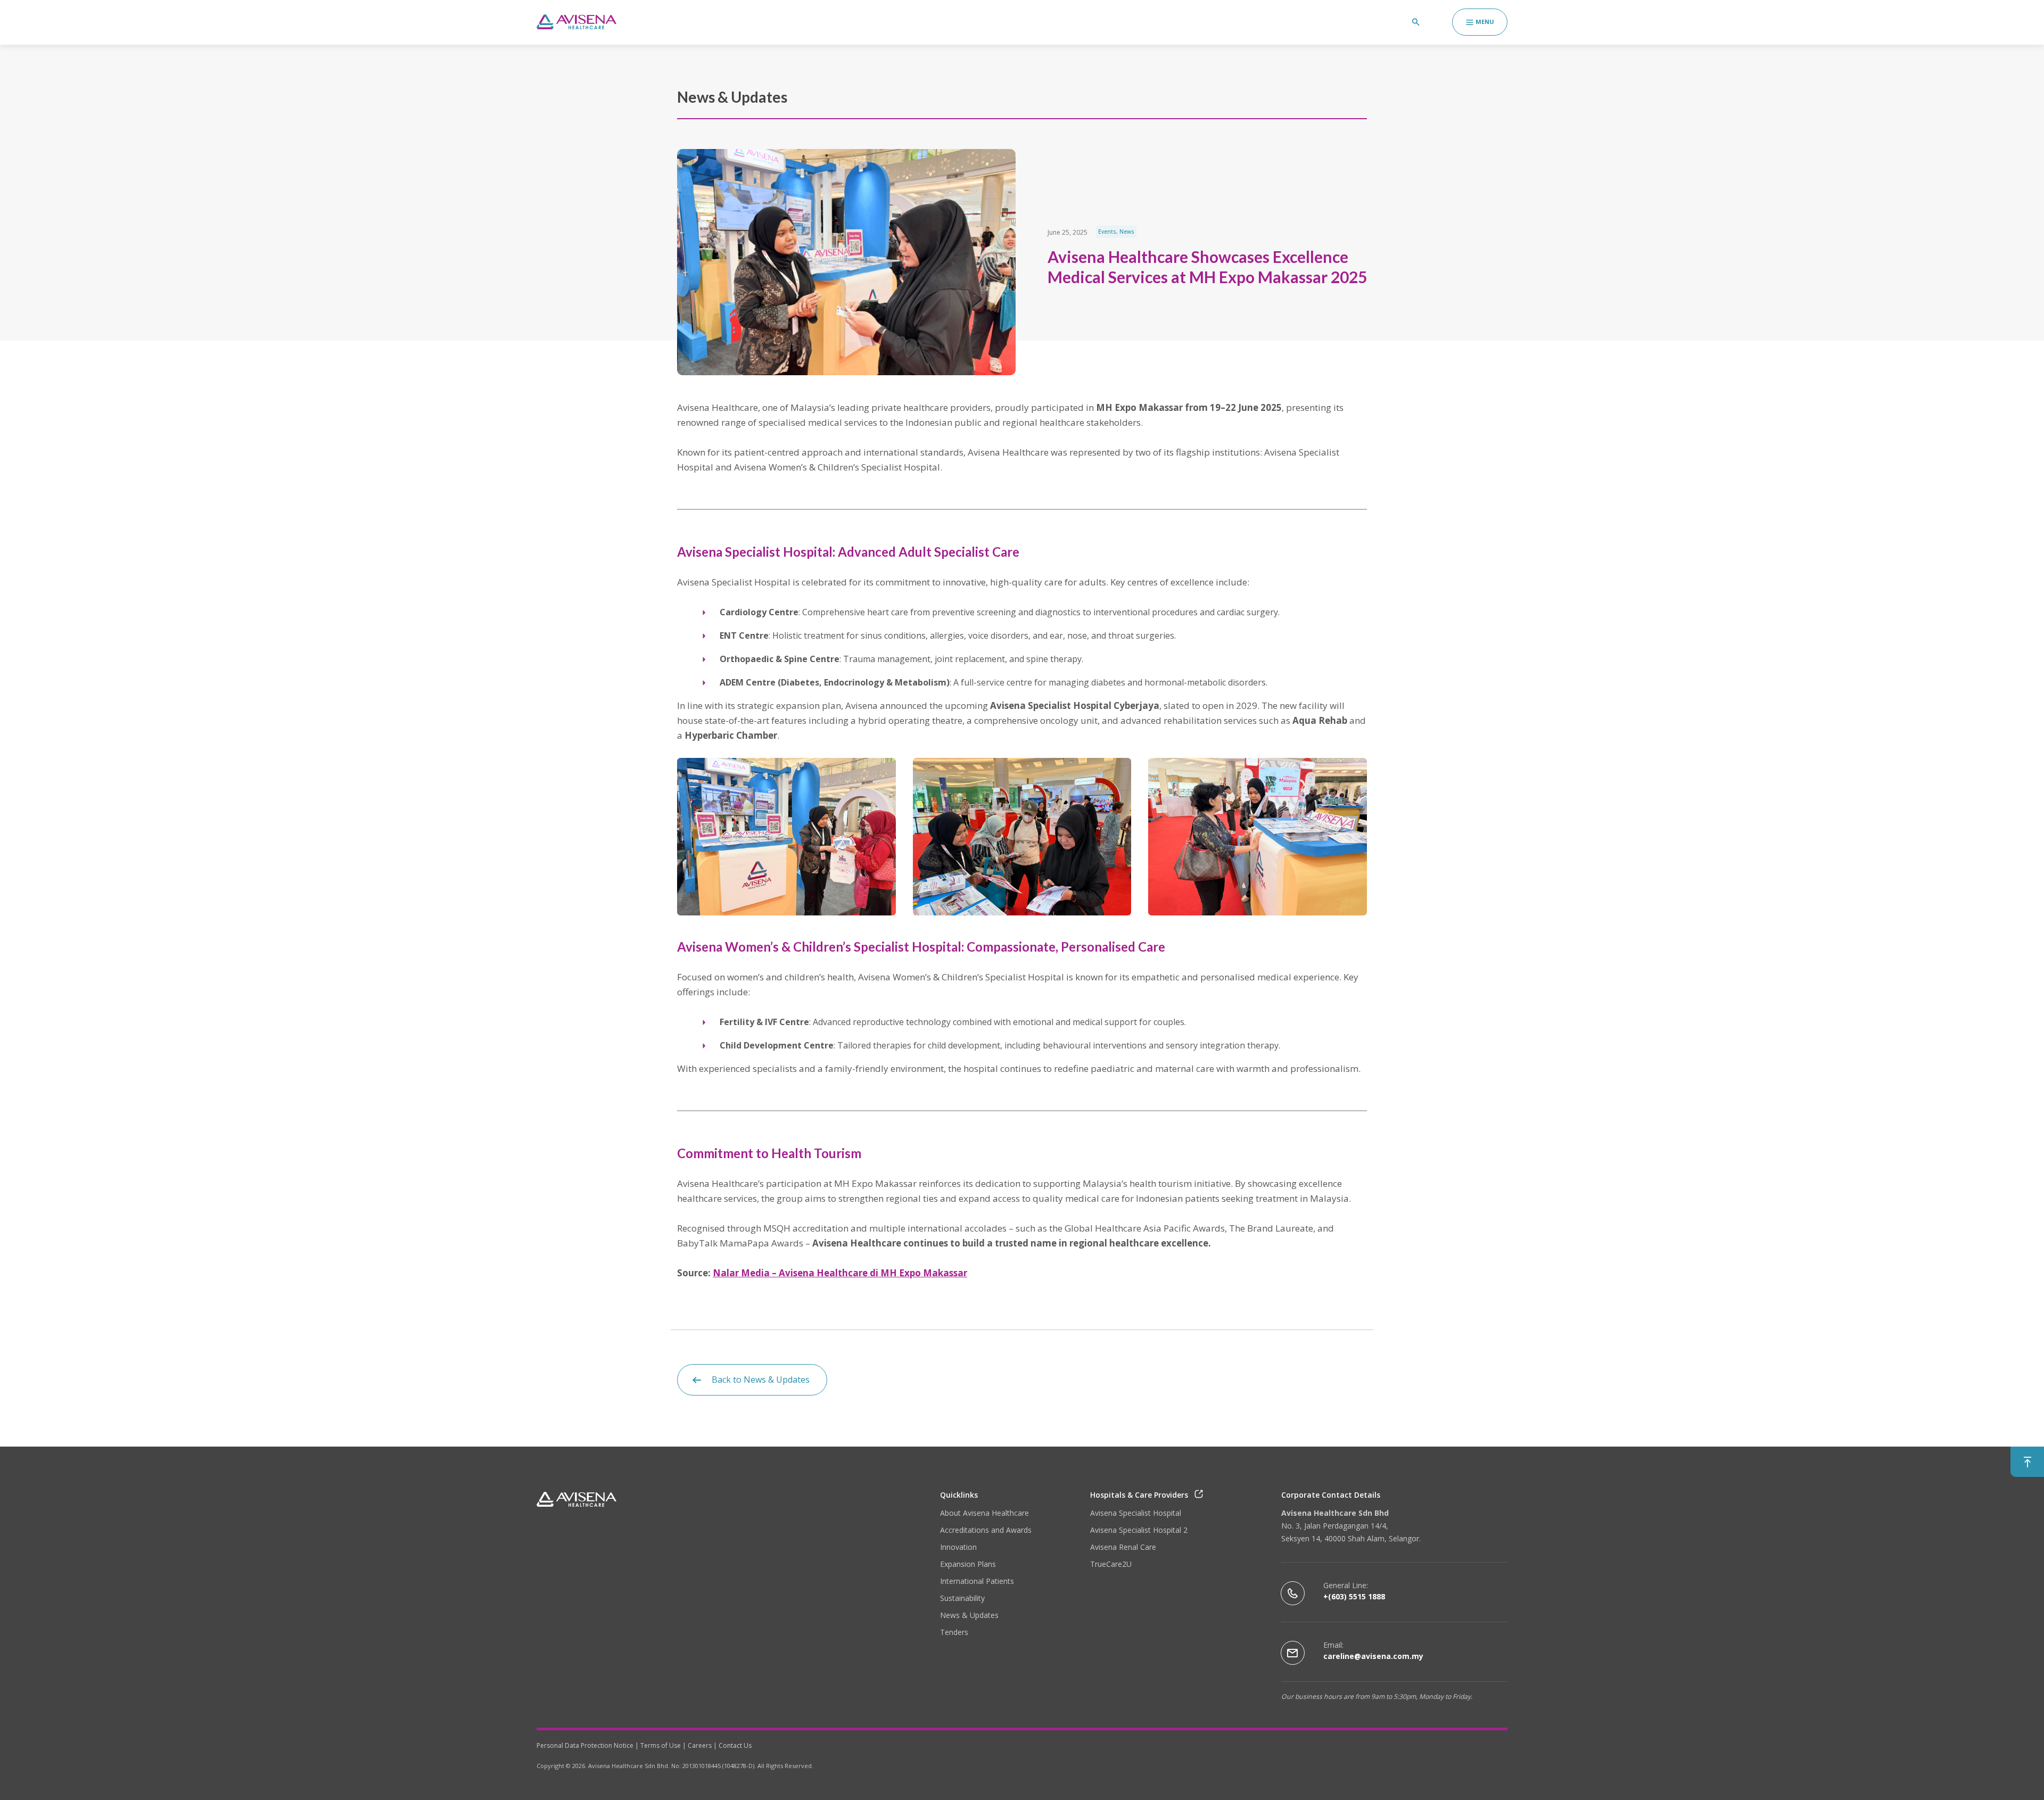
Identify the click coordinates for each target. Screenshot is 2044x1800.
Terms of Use (661, 1745)
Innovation (958, 1547)
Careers (700, 1745)
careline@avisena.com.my (1373, 1656)
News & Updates (969, 1615)
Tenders (954, 1632)
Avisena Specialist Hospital (1136, 1513)
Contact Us (735, 1745)
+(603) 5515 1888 (1354, 1596)
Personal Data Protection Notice (585, 1745)
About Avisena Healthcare (984, 1513)
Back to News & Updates (761, 1380)
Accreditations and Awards (986, 1530)
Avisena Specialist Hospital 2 (1139, 1530)
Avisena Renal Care (1123, 1547)
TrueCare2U (1111, 1564)
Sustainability (962, 1598)
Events (1107, 232)
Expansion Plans (968, 1564)
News (1127, 232)
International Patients (977, 1581)
